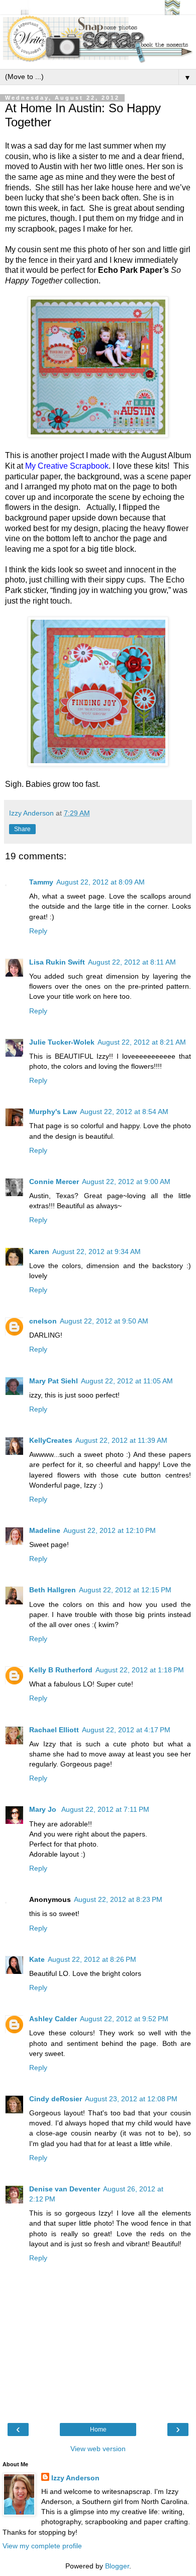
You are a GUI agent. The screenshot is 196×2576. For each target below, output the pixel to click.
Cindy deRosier (56, 2099)
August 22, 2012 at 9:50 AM (104, 1321)
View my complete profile (42, 2546)
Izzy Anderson (75, 2478)
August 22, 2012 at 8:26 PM (92, 1959)
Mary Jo (44, 1809)
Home (98, 2430)
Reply (38, 931)
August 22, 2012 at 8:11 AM (132, 962)
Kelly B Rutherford (61, 1670)
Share (22, 829)
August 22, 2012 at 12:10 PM (110, 1530)
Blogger (117, 2566)
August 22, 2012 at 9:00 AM (126, 1182)
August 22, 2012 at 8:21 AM (142, 1042)
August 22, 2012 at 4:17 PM (126, 1730)
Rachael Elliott (54, 1730)
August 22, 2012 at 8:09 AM (101, 882)
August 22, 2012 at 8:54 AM (124, 1112)
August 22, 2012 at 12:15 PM (125, 1590)
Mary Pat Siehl (54, 1381)
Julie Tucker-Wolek (62, 1042)
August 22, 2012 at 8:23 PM (118, 1899)
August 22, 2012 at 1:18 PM (140, 1670)
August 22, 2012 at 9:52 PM (124, 2019)
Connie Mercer (54, 1182)
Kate (37, 1959)
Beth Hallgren (53, 1590)
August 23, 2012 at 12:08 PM (131, 2099)
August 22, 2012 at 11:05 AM (127, 1381)
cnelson (43, 1321)
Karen (39, 1252)
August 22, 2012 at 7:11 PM (105, 1809)
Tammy (41, 882)
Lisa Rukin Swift (57, 962)
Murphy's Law (53, 1112)
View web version (98, 2449)
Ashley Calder (53, 2019)
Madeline (45, 1530)
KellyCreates (51, 1440)
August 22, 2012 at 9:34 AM (96, 1252)
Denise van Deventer (65, 2189)
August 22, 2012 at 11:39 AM (121, 1440)
